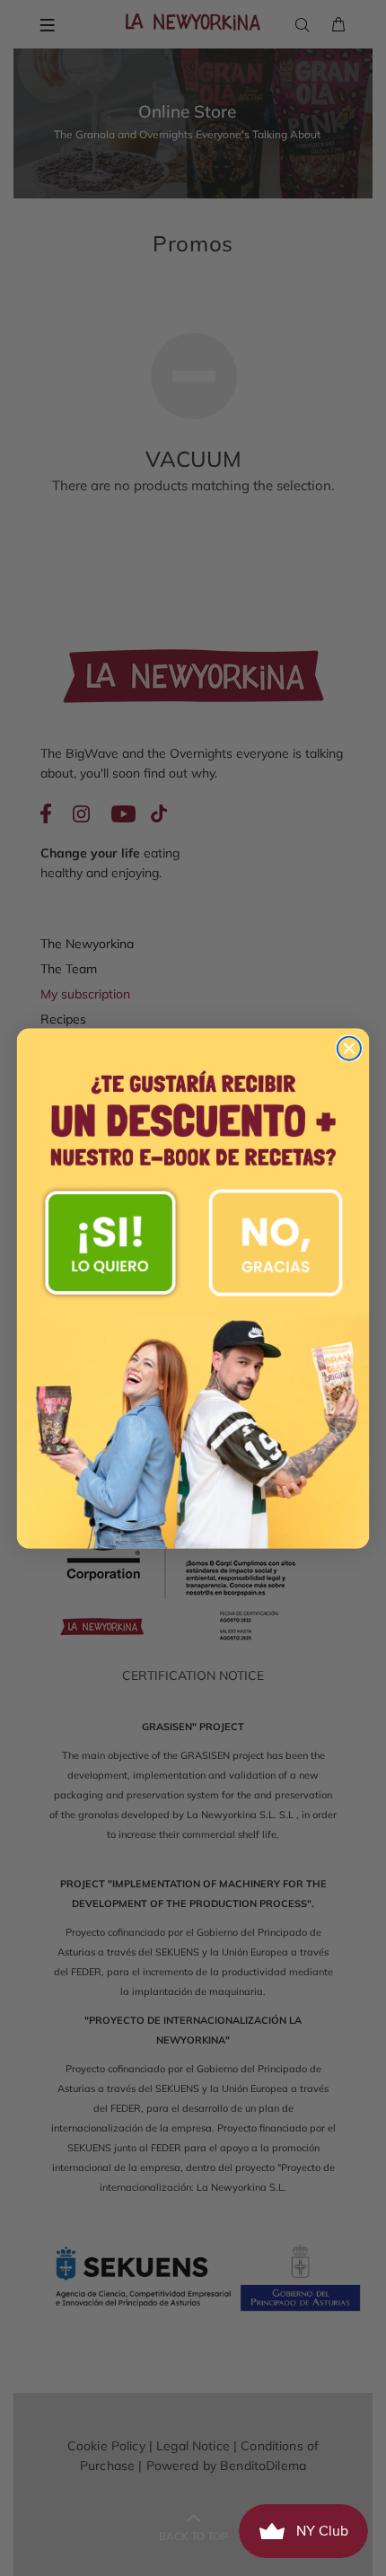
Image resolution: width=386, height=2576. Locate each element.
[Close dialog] (349, 1048)
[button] (110, 1242)
